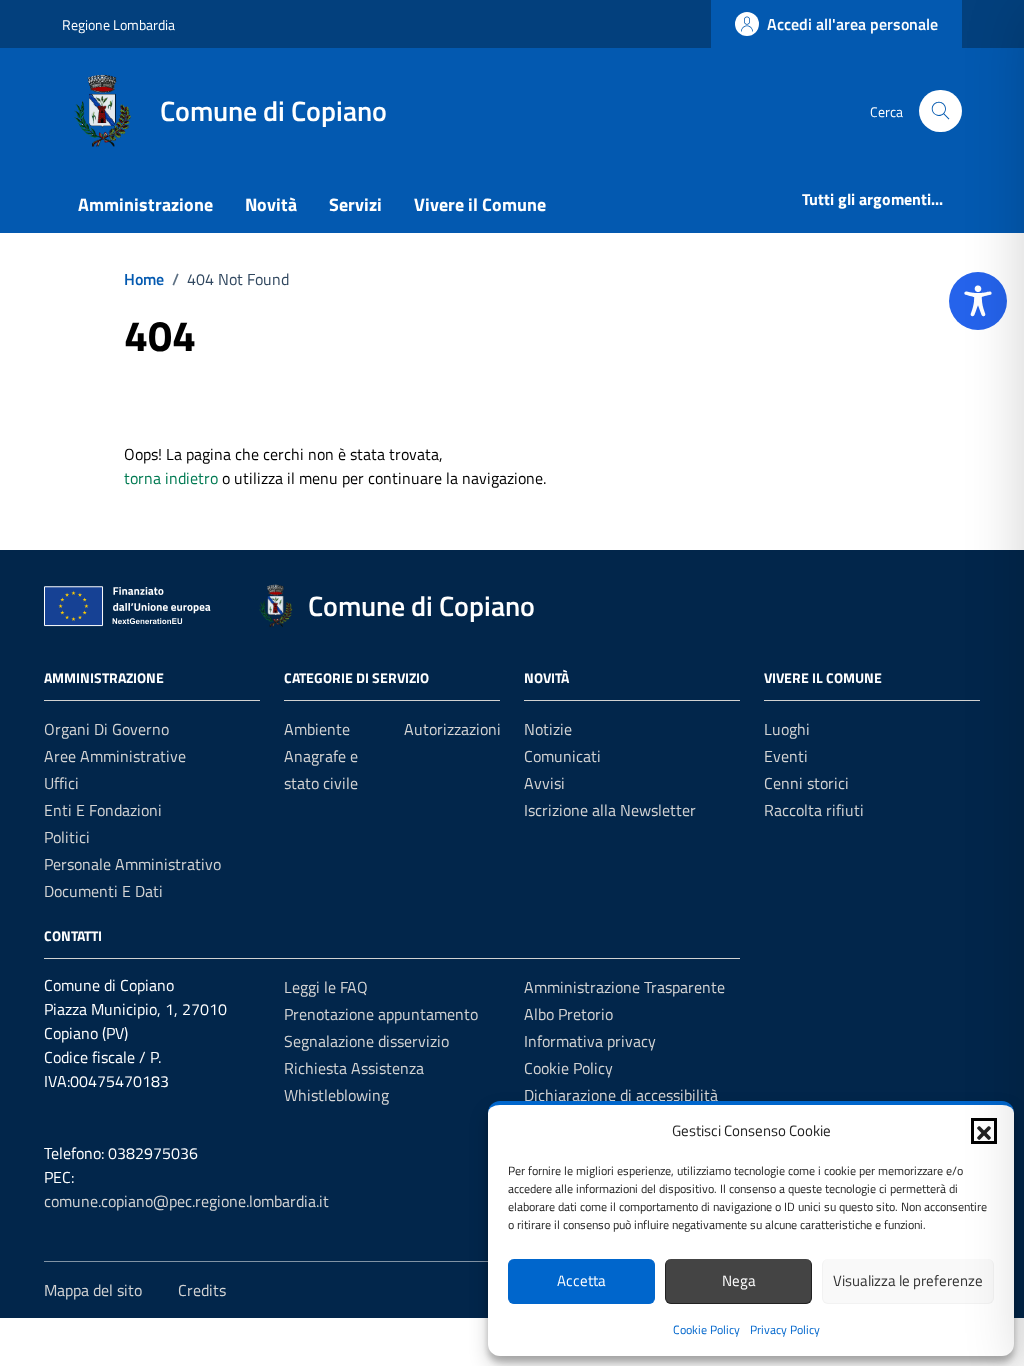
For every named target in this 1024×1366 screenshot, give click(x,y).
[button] (984, 1131)
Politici (67, 837)
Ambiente (317, 729)
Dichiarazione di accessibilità (621, 1095)
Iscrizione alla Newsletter (610, 810)
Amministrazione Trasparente (624, 987)
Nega (739, 1280)
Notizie (548, 729)
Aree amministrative (115, 756)
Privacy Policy (785, 1329)
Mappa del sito (93, 1290)
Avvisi (544, 783)
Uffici (61, 783)
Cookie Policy (706, 1329)
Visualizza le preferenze (908, 1280)
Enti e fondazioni (103, 810)
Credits (202, 1290)
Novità (271, 204)
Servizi (355, 204)
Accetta (581, 1280)
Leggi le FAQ (326, 987)
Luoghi (787, 729)
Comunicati (562, 756)
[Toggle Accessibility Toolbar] (978, 301)
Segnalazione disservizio (366, 1041)
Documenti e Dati (103, 891)
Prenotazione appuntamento (381, 1014)
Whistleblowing (336, 1095)
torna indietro (171, 478)
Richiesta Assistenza (354, 1068)
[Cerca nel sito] (940, 111)
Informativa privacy (590, 1041)
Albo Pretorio (568, 1014)
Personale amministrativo (132, 864)
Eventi (786, 756)
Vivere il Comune (480, 204)
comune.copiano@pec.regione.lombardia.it (186, 1201)
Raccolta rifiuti (814, 810)
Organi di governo (106, 729)
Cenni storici (806, 783)
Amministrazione (145, 204)
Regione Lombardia (118, 24)
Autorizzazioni (452, 729)
